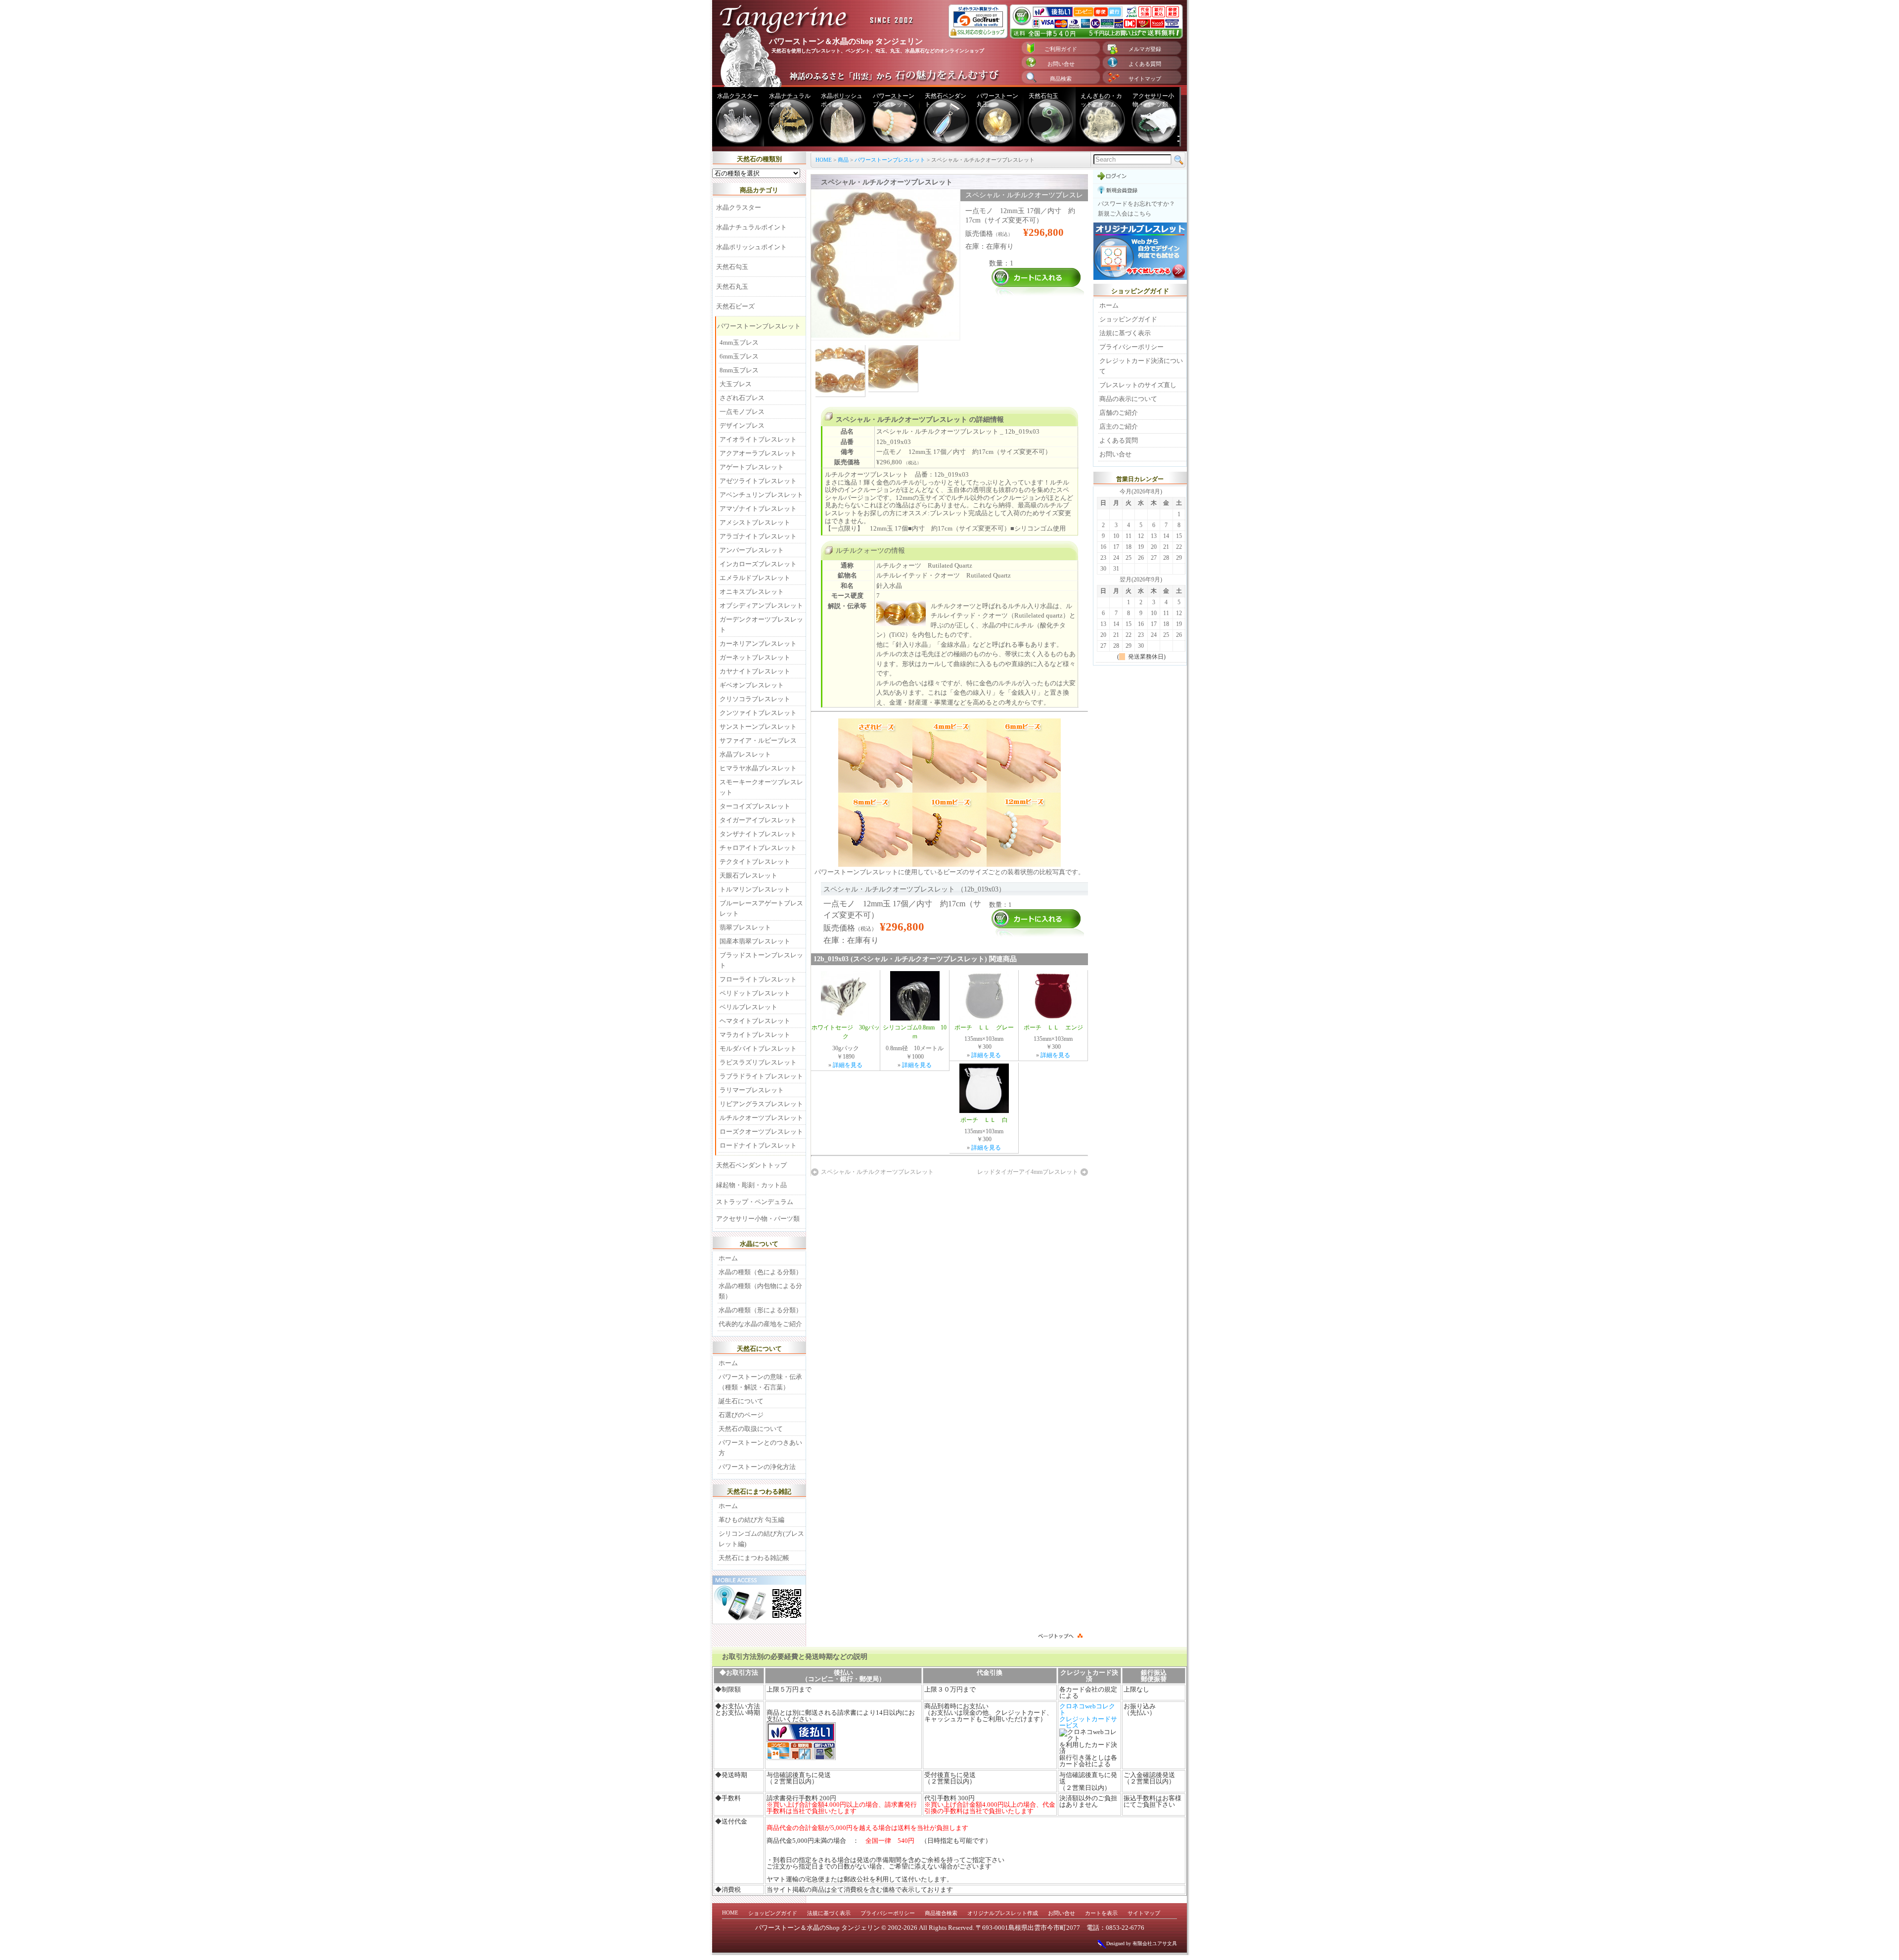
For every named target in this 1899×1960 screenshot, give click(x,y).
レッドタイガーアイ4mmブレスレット (1028, 1172)
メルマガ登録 (1145, 49)
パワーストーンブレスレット (894, 100)
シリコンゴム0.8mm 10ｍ (915, 1032)
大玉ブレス (736, 384)
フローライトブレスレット (758, 979)
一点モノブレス (742, 412)
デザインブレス (742, 425)
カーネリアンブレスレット (758, 644)
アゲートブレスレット (752, 467)
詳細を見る (848, 1065)
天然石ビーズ (735, 306)
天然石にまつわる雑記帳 (754, 1558)
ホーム (728, 1258)
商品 (843, 160)
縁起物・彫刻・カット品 (751, 1185)
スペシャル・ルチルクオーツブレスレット (877, 1172)
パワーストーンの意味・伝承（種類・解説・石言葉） (760, 1382)
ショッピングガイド (1128, 319)
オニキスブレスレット (752, 592)
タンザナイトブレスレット (758, 834)
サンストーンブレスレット (758, 727)
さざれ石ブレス (742, 398)
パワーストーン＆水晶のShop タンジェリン (817, 1928)
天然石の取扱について (751, 1429)
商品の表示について (1128, 399)
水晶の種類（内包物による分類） (760, 1291)
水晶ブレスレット (745, 754)
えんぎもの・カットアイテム (1101, 100)
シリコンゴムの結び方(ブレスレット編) (761, 1539)
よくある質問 (1145, 64)
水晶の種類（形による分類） (760, 1310)
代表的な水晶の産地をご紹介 (760, 1324)
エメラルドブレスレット (755, 578)
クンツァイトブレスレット (758, 713)
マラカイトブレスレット (755, 1035)
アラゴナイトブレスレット (758, 536)
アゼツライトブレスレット (758, 481)
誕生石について (741, 1401)
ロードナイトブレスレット (758, 1145)
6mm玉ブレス (739, 356)
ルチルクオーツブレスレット (761, 1118)
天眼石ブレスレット (748, 875)
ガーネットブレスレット (755, 657)
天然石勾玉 (1043, 96)
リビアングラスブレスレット (761, 1104)
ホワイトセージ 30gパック (846, 1032)
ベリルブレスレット (748, 1007)
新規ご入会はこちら (1125, 214)
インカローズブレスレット (758, 564)
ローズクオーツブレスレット (761, 1132)
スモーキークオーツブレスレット (761, 787)
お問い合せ (1061, 64)
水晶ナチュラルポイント (790, 100)
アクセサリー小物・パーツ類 (1153, 100)
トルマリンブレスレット (755, 889)
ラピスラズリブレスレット (758, 1062)
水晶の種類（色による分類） (760, 1272)
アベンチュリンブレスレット (761, 495)
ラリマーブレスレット (752, 1090)
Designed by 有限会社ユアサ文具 (1142, 1943)
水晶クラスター (738, 96)
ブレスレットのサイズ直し (1138, 385)
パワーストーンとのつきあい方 (760, 1448)
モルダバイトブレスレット (758, 1048)
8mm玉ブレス (739, 370)
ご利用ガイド (1061, 49)
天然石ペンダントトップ (751, 1165)
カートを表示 (1101, 1913)
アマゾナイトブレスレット (758, 509)
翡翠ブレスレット (745, 927)
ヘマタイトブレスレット (755, 1021)
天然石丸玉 (732, 287)
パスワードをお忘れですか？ (1136, 204)
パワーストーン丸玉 (997, 100)
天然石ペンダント (946, 100)
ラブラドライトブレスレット (761, 1076)
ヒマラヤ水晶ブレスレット (758, 768)
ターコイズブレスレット (755, 806)
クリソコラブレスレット (755, 699)
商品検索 (1061, 79)
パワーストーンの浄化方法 (757, 1467)
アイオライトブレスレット (758, 439)
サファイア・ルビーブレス (758, 740)
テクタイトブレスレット (755, 862)
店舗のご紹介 (1119, 413)
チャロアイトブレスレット (758, 848)
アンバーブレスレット (752, 550)
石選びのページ (741, 1415)
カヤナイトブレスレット (755, 671)
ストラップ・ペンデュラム (755, 1202)
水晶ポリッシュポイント (842, 100)
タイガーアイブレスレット (758, 820)
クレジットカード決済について (1141, 366)
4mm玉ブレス (739, 342)
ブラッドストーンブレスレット (761, 960)
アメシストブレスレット (755, 522)
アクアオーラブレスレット (758, 453)
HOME (824, 160)
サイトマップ (1145, 79)
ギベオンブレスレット (752, 685)
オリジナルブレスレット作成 (1003, 1913)
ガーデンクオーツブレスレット (761, 624)
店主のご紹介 (1119, 426)
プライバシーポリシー (1131, 347)
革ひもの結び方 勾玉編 (751, 1520)
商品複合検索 (941, 1913)
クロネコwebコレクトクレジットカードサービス (1088, 1716)
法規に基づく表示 (1125, 333)
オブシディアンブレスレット (761, 605)
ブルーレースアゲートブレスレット (761, 908)
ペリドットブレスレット (755, 993)
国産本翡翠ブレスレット (755, 941)
